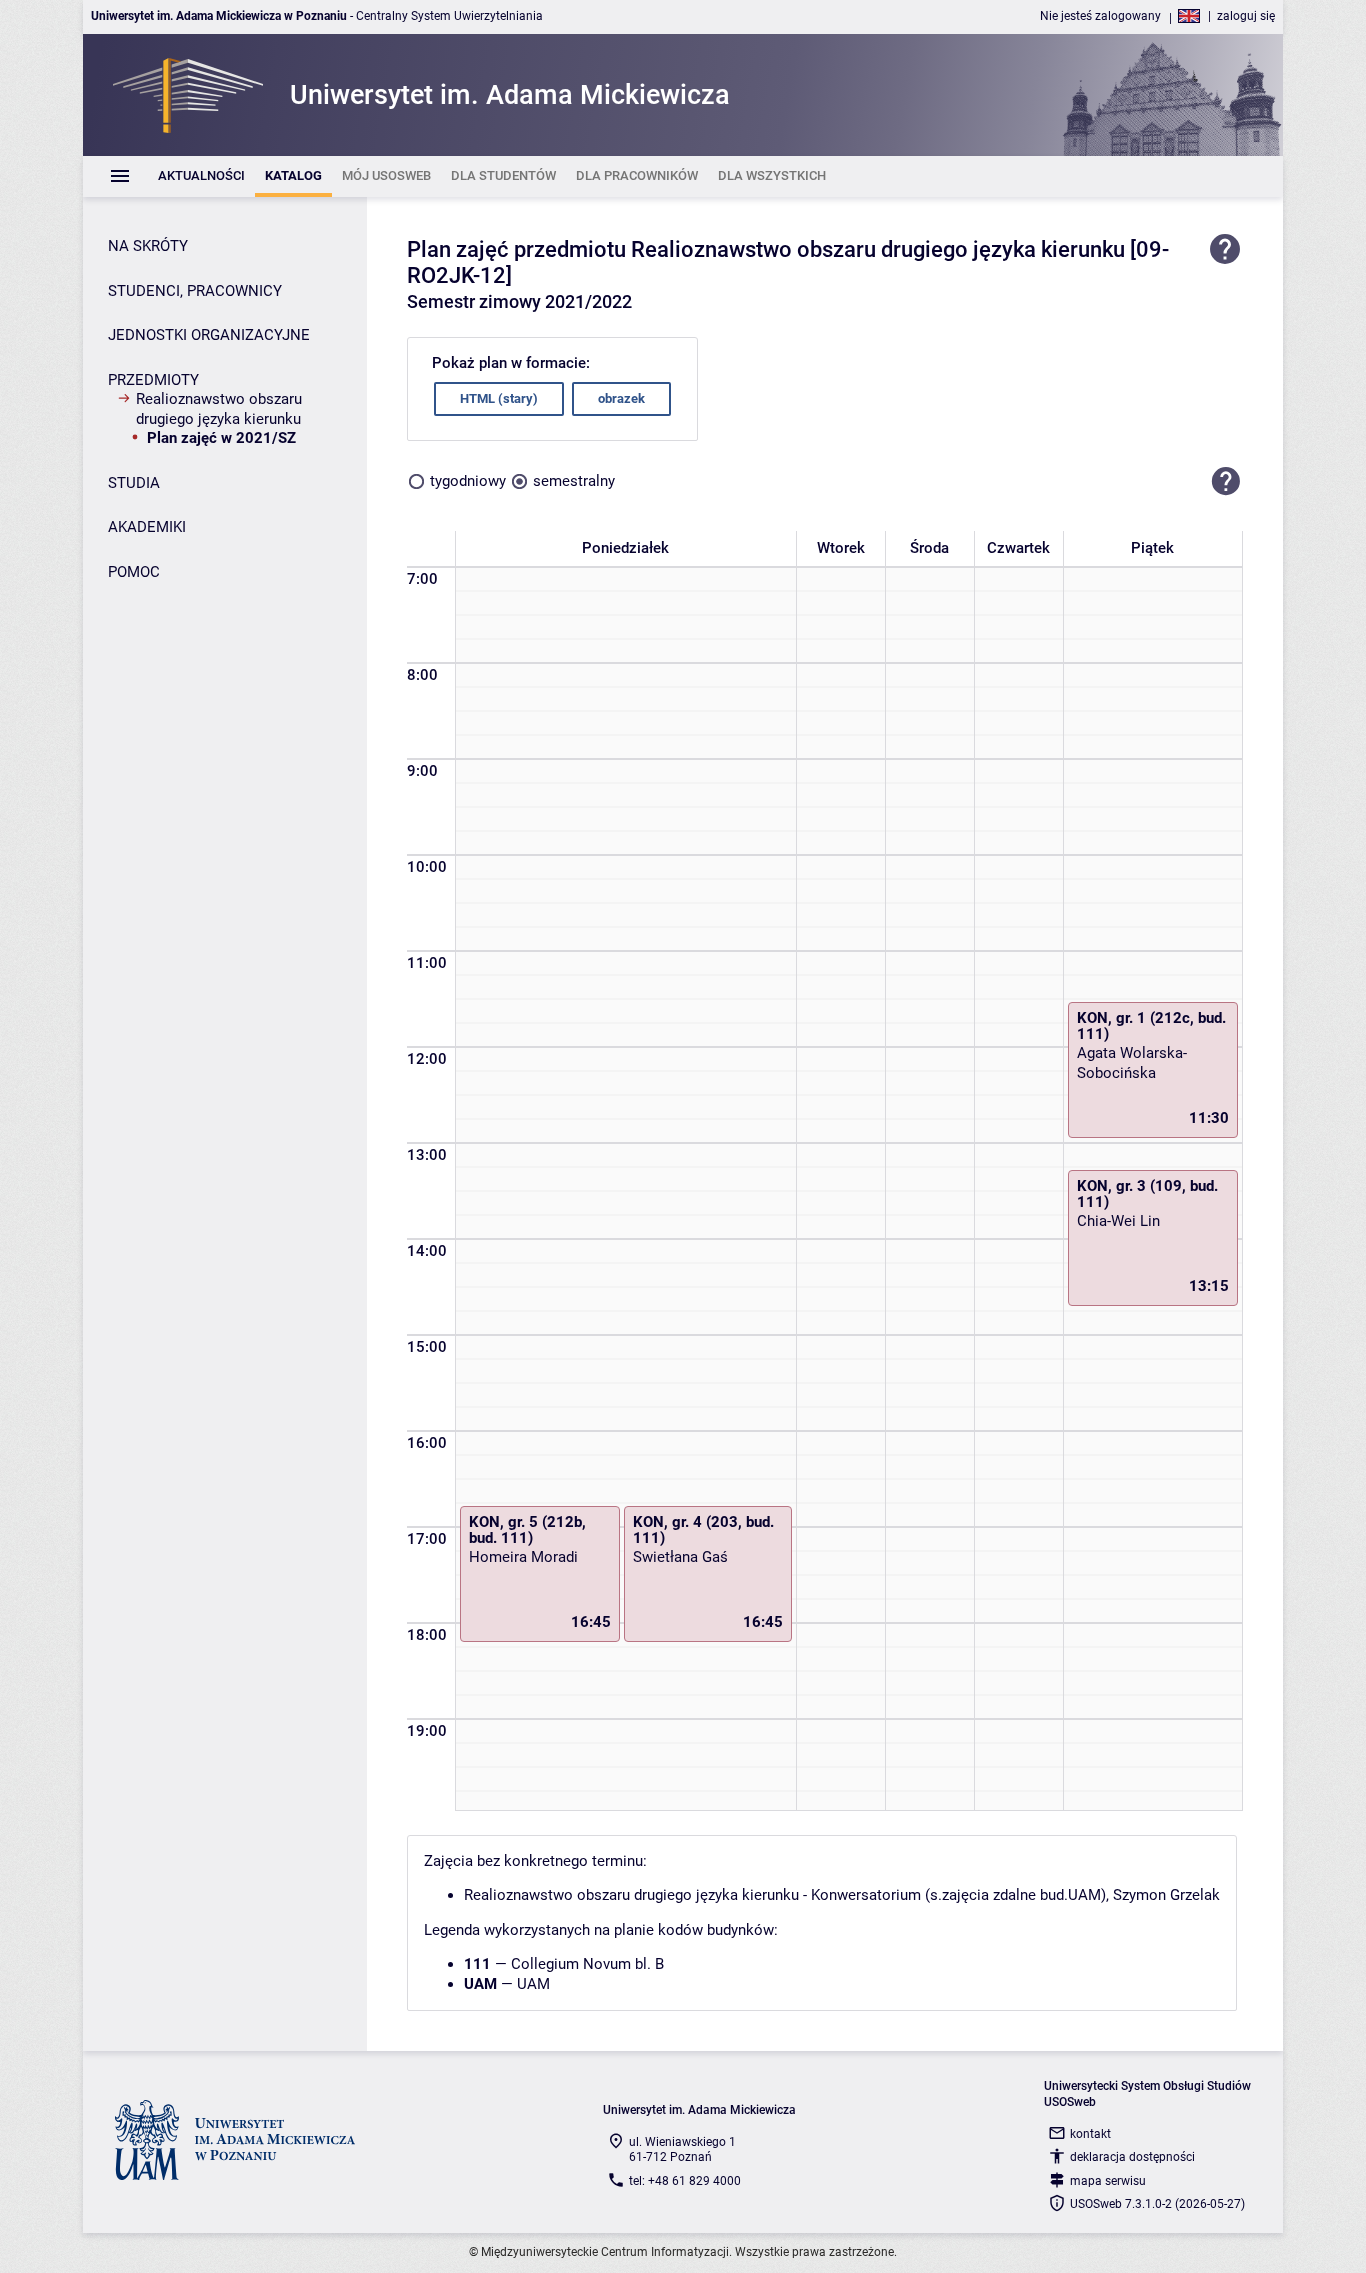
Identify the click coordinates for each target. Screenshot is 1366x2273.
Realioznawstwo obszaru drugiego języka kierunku (219, 409)
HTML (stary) (499, 398)
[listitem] (201, 176)
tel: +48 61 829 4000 (685, 2181)
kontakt (1090, 2134)
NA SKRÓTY (148, 246)
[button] (1226, 482)
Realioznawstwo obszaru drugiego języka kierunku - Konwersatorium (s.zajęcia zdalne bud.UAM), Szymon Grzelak (842, 1895)
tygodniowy (468, 481)
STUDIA (134, 483)
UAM (533, 1984)
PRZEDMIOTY (153, 380)
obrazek (621, 398)
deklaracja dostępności (1132, 2157)
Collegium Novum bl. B (587, 1964)
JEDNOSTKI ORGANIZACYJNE (209, 335)
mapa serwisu (1108, 2181)
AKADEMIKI (147, 527)
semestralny (574, 481)
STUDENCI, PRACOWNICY (195, 291)
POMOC (134, 572)
